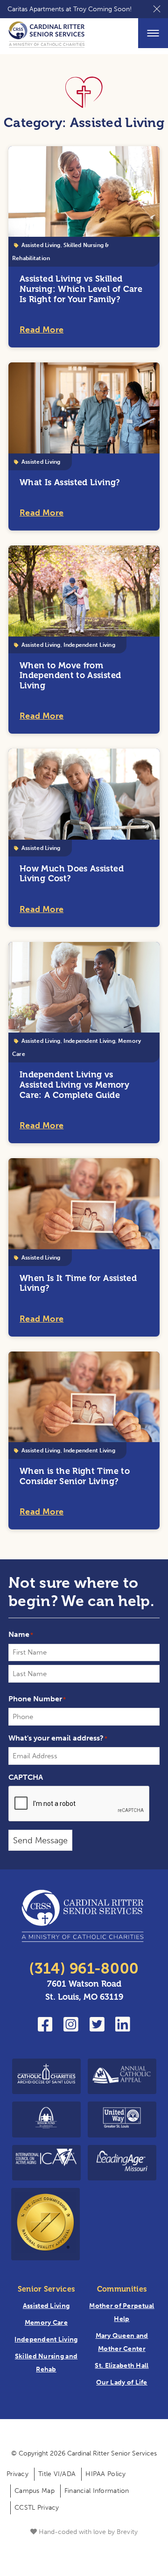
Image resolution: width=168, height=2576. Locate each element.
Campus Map (35, 2491)
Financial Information (97, 2491)
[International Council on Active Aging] (46, 2163)
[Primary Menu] (153, 33)
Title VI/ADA (57, 2474)
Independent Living (89, 645)
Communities (122, 2289)
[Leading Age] (122, 2163)
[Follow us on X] (97, 2028)
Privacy (17, 2474)
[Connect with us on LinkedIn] (123, 2028)
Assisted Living (41, 245)
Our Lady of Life (122, 2382)
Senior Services (46, 2289)
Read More (42, 330)
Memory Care (46, 2323)
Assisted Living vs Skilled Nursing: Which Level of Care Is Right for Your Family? (81, 289)
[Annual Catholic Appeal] (122, 2076)
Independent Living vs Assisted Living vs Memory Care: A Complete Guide (74, 1085)
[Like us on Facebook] (45, 2028)
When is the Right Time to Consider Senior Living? (75, 1476)
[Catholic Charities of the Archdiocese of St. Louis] (46, 2076)
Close (157, 9)
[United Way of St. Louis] (122, 2120)
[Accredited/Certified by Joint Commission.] (45, 2224)
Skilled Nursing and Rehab (46, 2363)
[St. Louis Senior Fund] (46, 2120)
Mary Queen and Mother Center (122, 2342)
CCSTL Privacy (37, 2508)
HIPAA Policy (105, 2474)
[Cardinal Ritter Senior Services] (84, 1918)
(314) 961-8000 (84, 1969)
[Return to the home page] (47, 36)
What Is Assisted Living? (70, 482)
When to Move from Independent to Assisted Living (70, 676)
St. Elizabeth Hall (122, 2366)
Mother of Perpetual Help (122, 2312)
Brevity (127, 2532)
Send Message (40, 1840)
